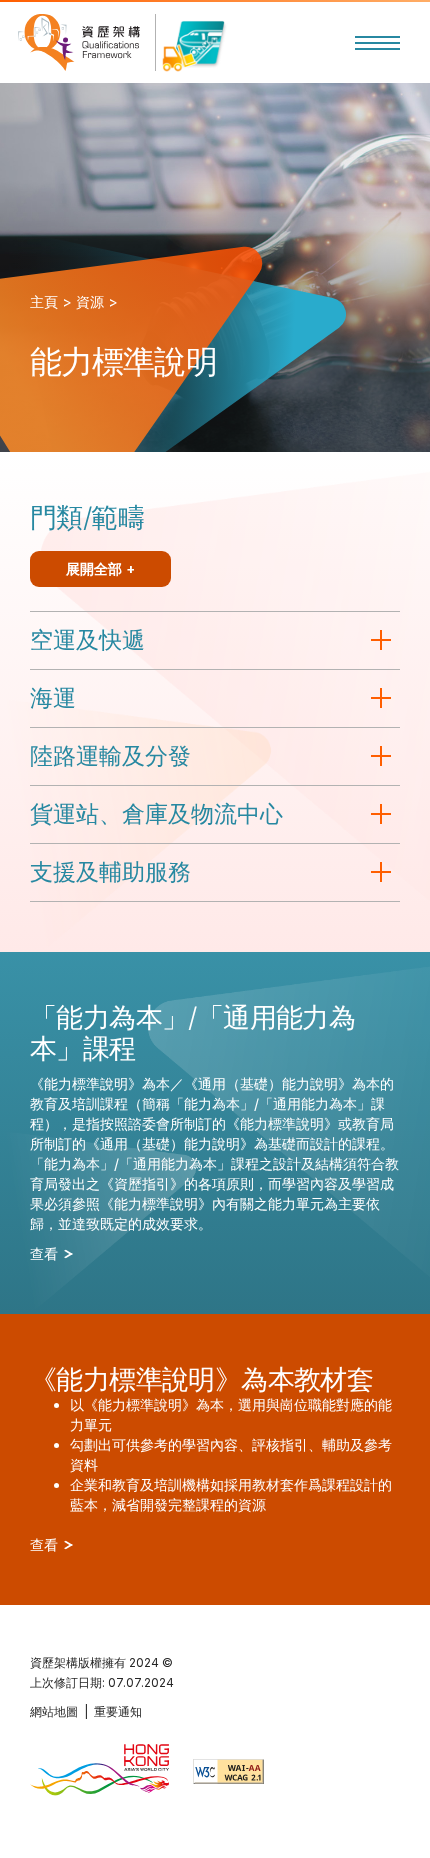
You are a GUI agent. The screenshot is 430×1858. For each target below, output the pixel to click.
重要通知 (118, 1711)
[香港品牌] (99, 1771)
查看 (46, 1253)
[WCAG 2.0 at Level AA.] (228, 1771)
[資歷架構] (79, 42)
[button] (377, 43)
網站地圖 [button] (54, 1711)
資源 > (97, 301)
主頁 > (51, 301)
